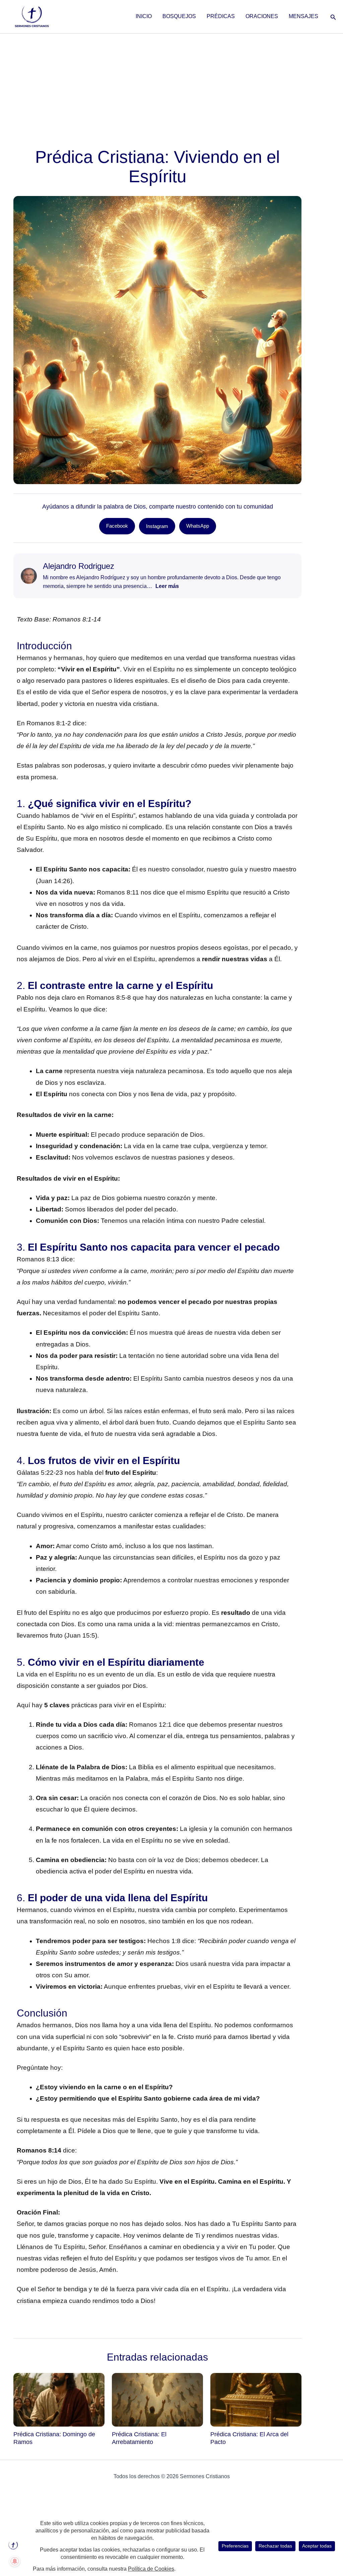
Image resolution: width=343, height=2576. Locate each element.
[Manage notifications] (15, 2561)
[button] (333, 16)
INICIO (144, 16)
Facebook (117, 526)
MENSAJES (303, 16)
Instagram (157, 526)
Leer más (167, 586)
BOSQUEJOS (179, 16)
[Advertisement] (171, 84)
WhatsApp (198, 526)
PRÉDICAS (221, 16)
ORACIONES (262, 16)
